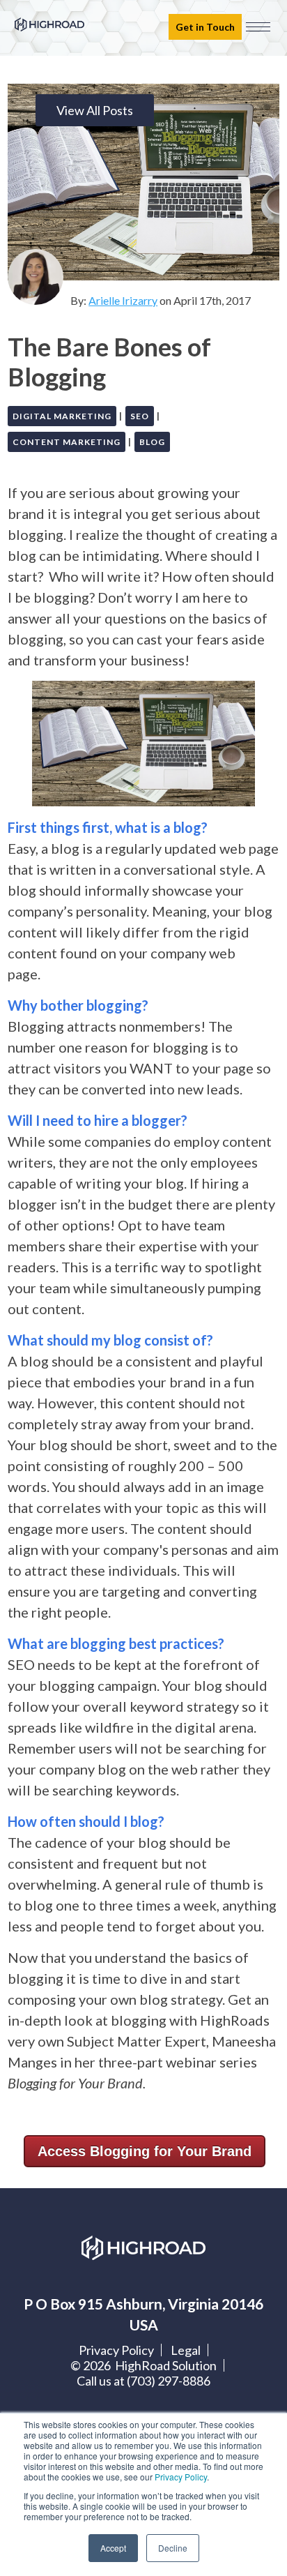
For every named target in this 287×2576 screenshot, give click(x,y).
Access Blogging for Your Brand (145, 2151)
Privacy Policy (181, 2477)
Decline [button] (173, 2548)
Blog (152, 442)
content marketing (67, 442)
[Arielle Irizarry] (36, 277)
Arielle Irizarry (123, 300)
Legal (186, 2350)
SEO (140, 416)
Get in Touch (205, 27)
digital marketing (62, 416)
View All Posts (95, 110)
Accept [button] (113, 2548)
